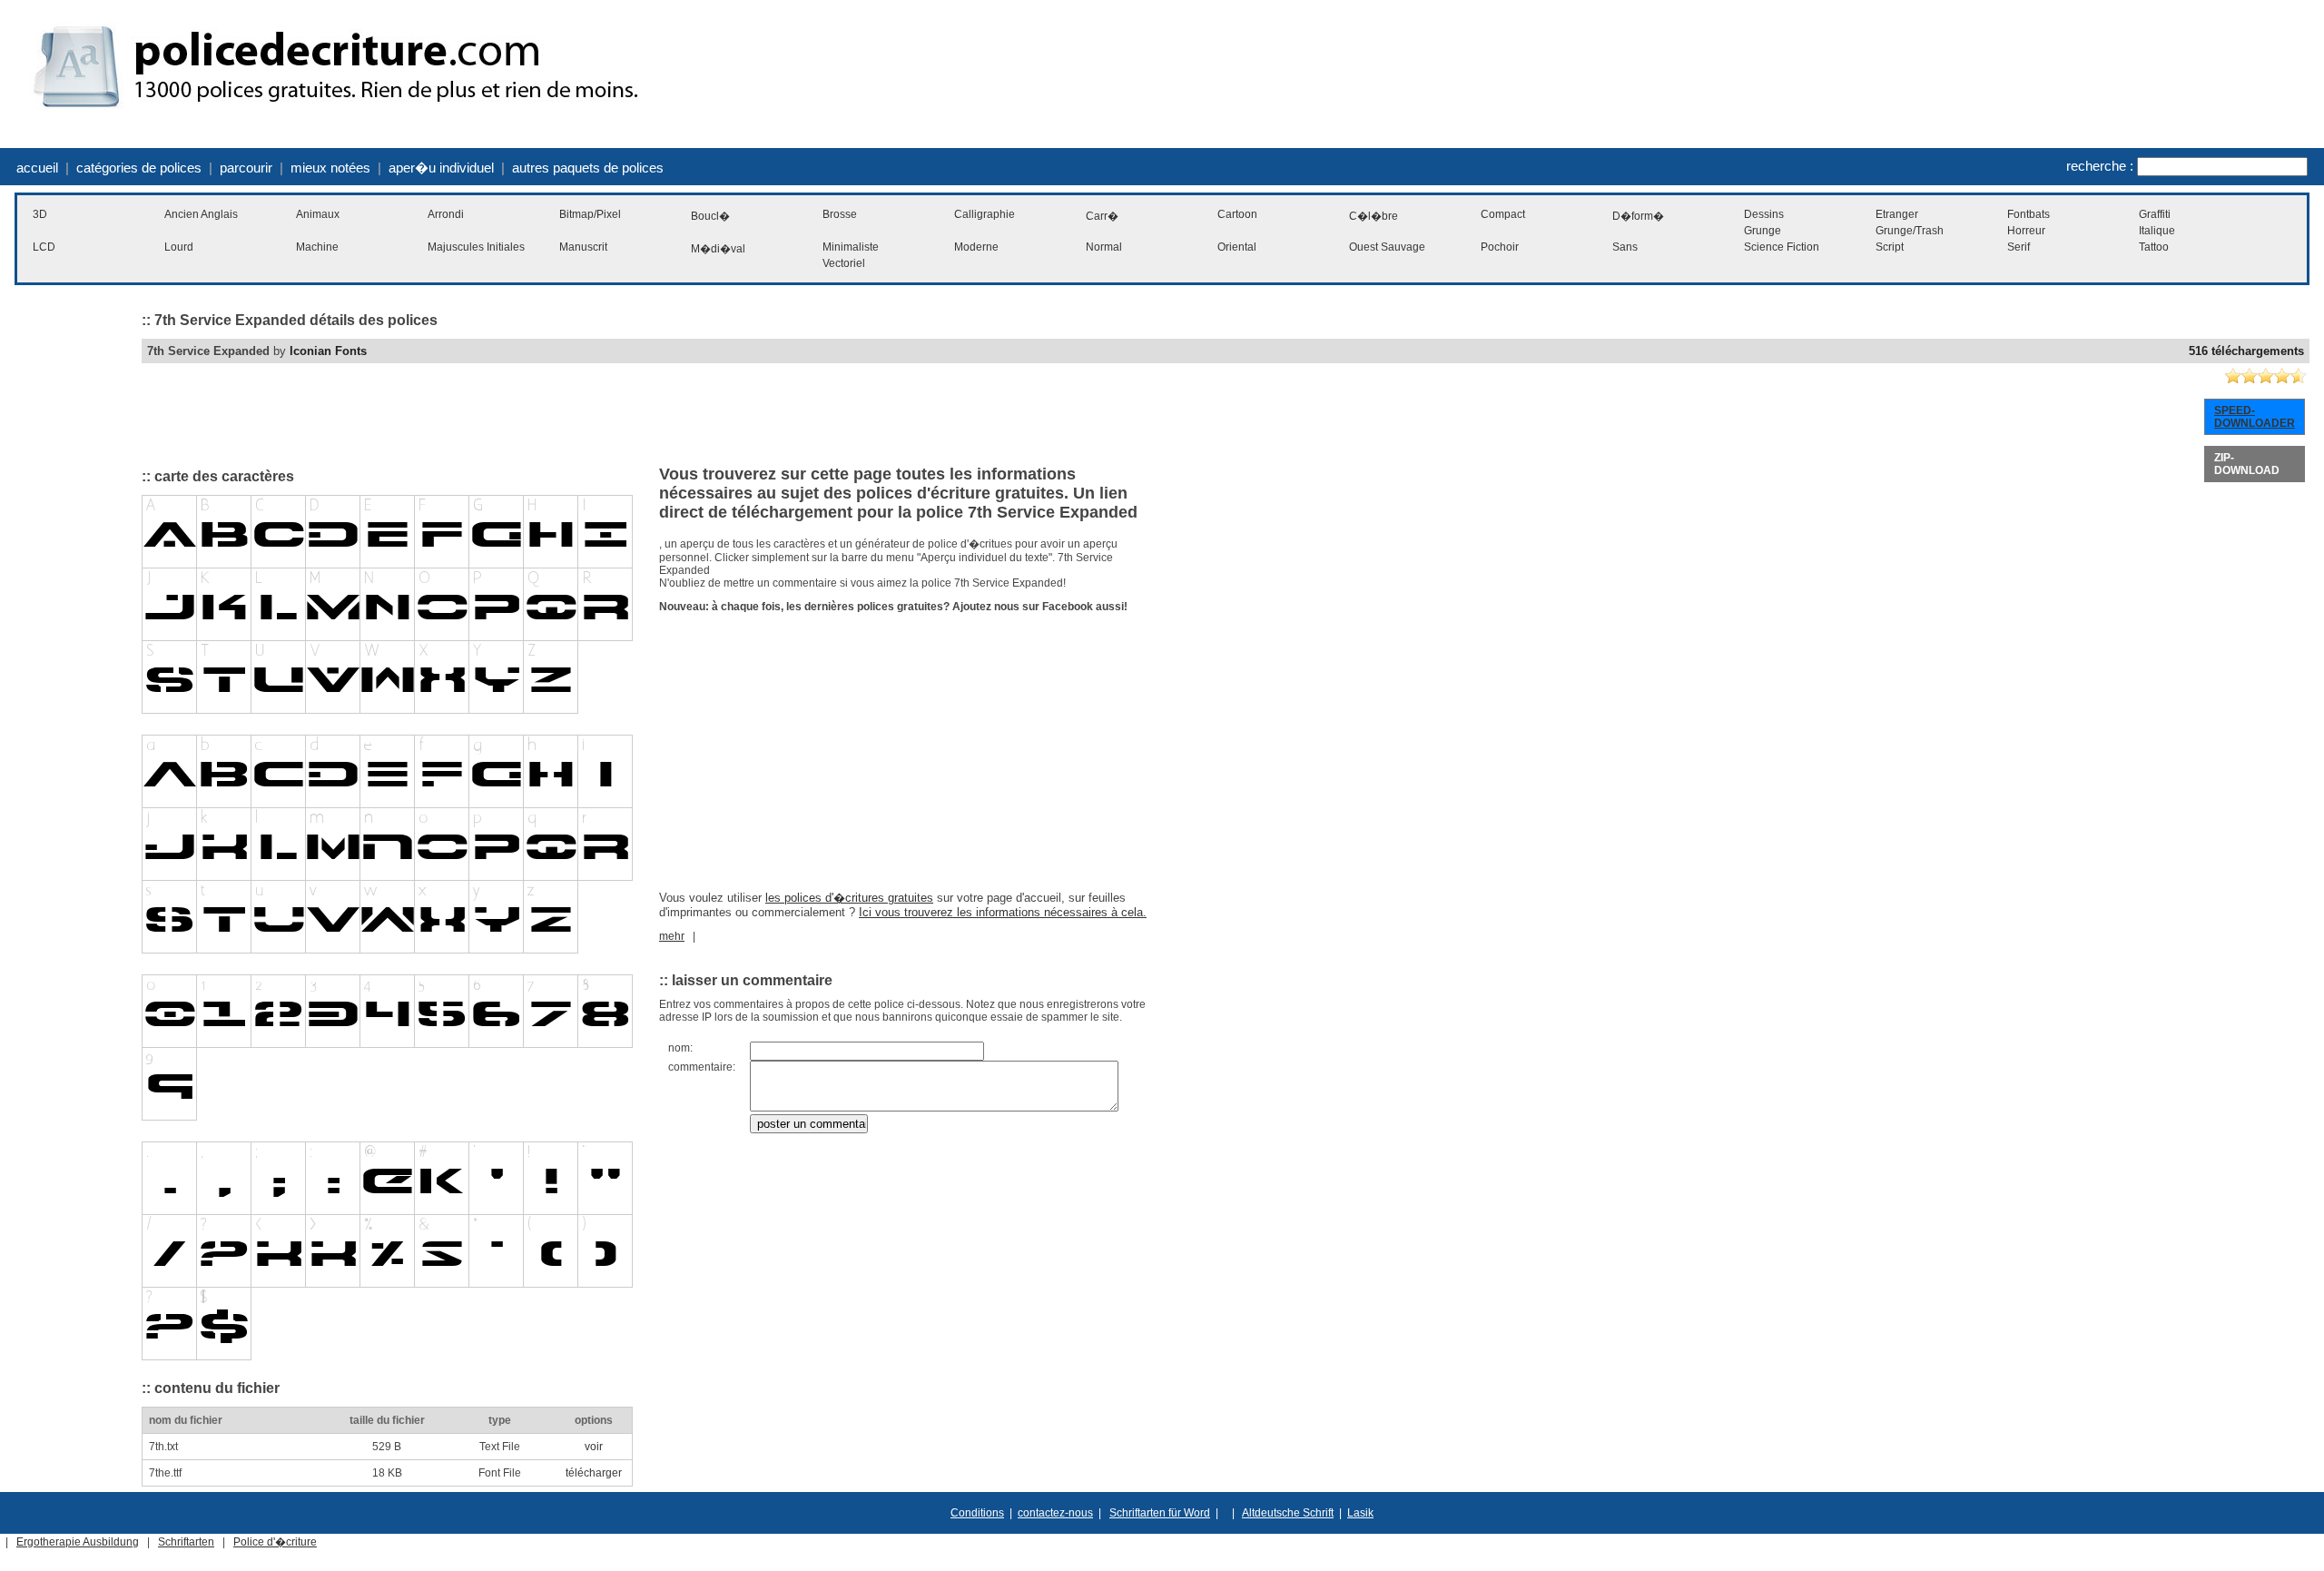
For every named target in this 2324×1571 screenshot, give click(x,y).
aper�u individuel (441, 168)
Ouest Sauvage (1387, 247)
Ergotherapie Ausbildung (78, 1542)
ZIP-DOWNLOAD (2247, 464)
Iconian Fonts (328, 351)
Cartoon (1237, 214)
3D (40, 214)
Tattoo (2154, 247)
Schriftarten (186, 1542)
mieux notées (330, 168)
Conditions (977, 1513)
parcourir (246, 168)
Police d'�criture (275, 1542)
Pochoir (1500, 247)
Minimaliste (851, 247)
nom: (680, 1048)
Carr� (1102, 216)
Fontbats (2029, 214)
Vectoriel (844, 263)
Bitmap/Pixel (590, 214)
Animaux (318, 214)
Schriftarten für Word (1160, 1513)
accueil (37, 168)
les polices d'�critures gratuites (849, 898)
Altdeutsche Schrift (1288, 1513)
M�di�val (718, 249)
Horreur (2026, 231)
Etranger (1897, 214)
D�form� (1638, 216)
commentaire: (702, 1067)
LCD (44, 247)
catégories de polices (139, 168)
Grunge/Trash (1910, 231)
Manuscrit (583, 247)
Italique (2157, 231)
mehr (672, 936)
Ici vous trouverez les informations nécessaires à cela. (1003, 912)
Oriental (1237, 247)
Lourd (179, 247)
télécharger (594, 1473)
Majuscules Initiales (476, 247)
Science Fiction (1782, 247)
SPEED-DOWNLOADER (2255, 417)
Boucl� (710, 216)
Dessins (1764, 214)
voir (594, 1447)
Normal (1104, 247)
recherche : (2100, 166)
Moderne (976, 247)
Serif (2019, 247)
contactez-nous (1055, 1513)
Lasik (1360, 1513)
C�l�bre (1374, 216)
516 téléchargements (2246, 351)
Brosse (840, 214)
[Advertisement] (69, 576)
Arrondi (446, 214)
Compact (1503, 214)
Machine (317, 247)
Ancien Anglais (201, 214)
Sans (1625, 247)
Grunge (1763, 231)
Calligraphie (985, 214)
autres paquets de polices (588, 168)
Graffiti (2155, 214)
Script (1890, 247)
